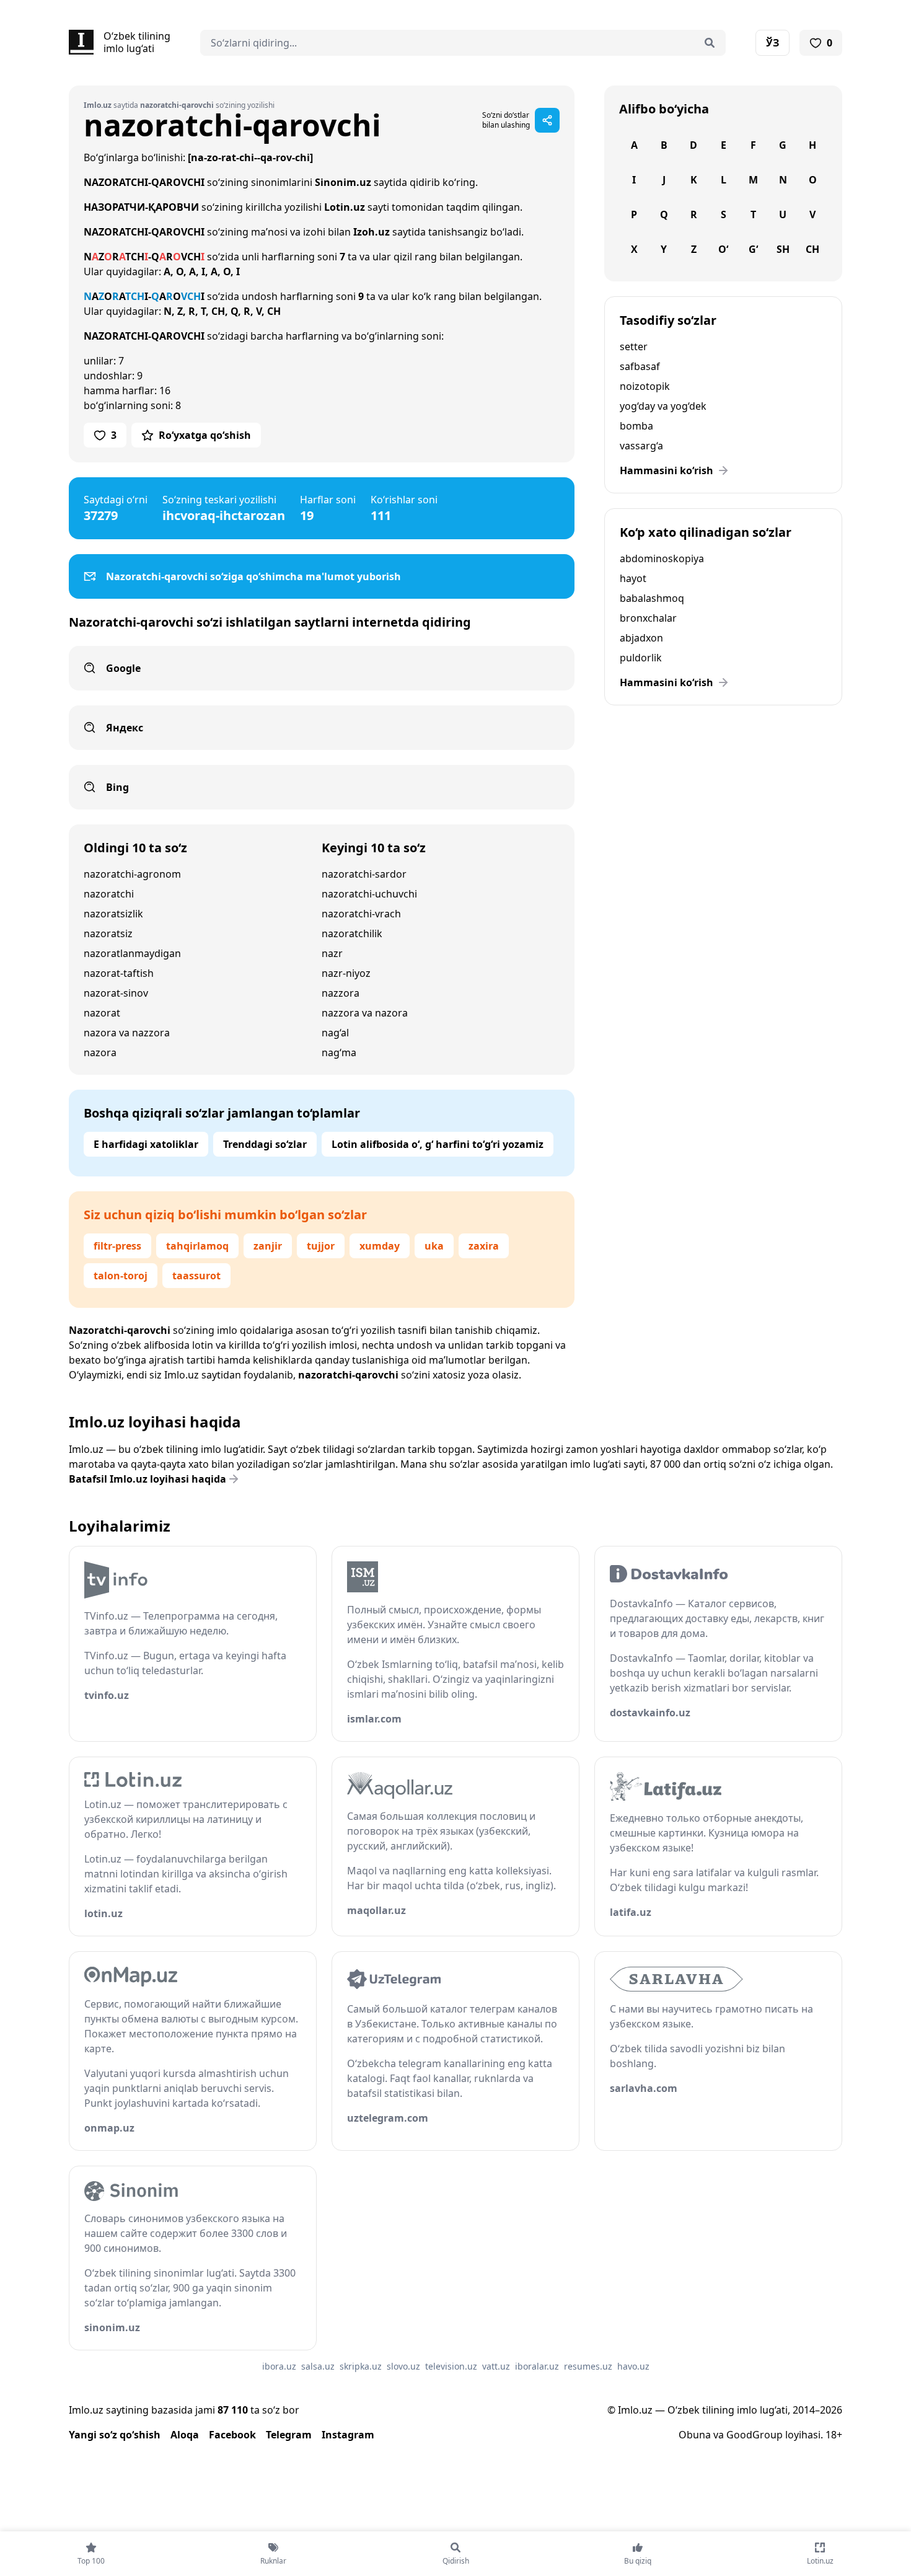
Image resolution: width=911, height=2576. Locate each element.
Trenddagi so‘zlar (265, 1144)
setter (634, 346)
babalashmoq (652, 598)
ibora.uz (279, 2366)
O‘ (723, 249)
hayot (633, 578)
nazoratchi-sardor (364, 874)
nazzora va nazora (365, 1013)
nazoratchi (109, 894)
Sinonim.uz (343, 182)
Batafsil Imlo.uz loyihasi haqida (147, 1479)
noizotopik (645, 386)
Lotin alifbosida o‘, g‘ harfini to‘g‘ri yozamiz (438, 1144)
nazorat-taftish (119, 973)
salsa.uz (318, 2366)
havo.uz (633, 2366)
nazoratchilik (352, 933)
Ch (812, 249)
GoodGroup (755, 2435)
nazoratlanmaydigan (132, 953)
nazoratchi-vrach (361, 914)
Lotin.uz (345, 207)
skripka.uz (361, 2366)
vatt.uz (496, 2366)
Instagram (348, 2435)
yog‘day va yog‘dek (663, 406)
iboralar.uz (537, 2366)
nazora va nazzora (127, 1033)
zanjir (268, 1246)
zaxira (484, 1246)
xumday (380, 1246)
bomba (636, 426)
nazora (100, 1052)
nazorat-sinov (116, 993)
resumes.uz (588, 2366)
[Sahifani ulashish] (547, 120)
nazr (332, 953)
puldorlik (641, 658)
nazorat (102, 1013)
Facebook (232, 2435)
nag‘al (335, 1033)
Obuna (695, 2435)
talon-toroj (121, 1276)
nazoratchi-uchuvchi (369, 894)
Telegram (289, 2435)
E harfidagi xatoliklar (146, 1144)
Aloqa (185, 2435)
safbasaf (640, 366)
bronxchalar (648, 618)
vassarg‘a (641, 446)
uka (434, 1246)
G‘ (753, 249)
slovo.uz (403, 2366)
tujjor (321, 1246)
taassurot (196, 1276)
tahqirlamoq (197, 1246)
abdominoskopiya (662, 558)
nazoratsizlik (113, 914)
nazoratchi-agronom (132, 874)
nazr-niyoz (346, 973)
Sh (783, 249)
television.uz (451, 2366)
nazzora (341, 993)
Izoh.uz (372, 232)
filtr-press (117, 1246)
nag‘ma (339, 1052)
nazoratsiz (108, 933)
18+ (834, 2435)
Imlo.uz (182, 1375)
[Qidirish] (710, 43)
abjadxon (641, 638)
